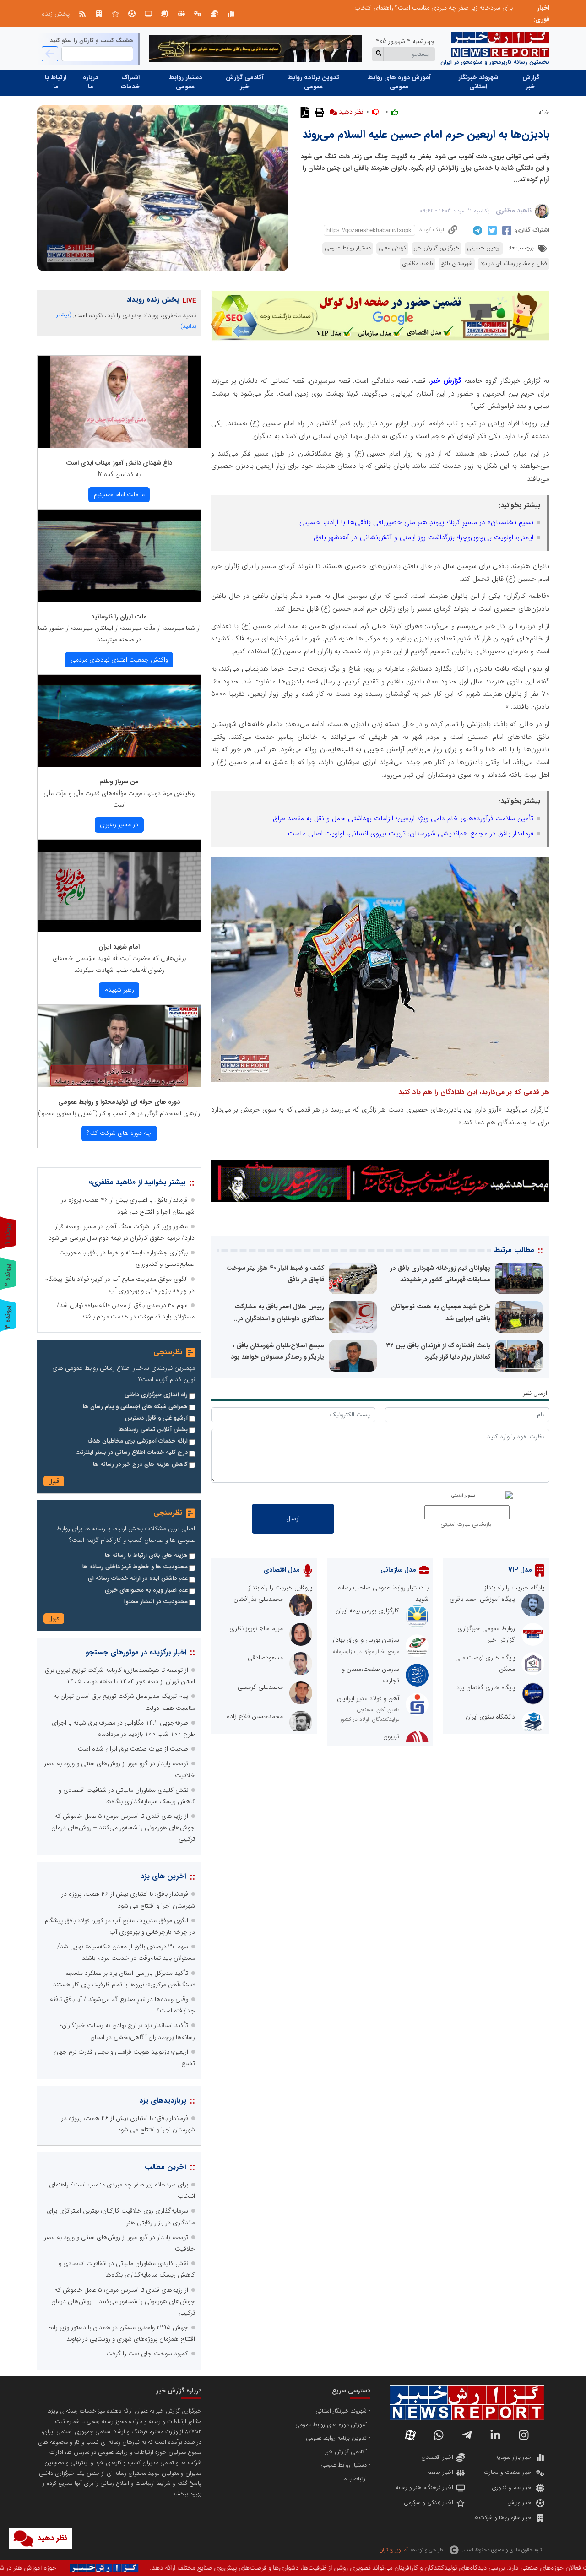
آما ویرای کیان (393, 2550)
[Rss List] (82, 14)
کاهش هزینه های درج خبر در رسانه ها (140, 1464)
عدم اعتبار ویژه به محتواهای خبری (146, 1590)
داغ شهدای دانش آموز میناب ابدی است (119, 463)
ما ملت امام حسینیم (119, 494)
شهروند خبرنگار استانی (478, 82)
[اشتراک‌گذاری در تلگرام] (476, 230)
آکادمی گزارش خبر (245, 82)
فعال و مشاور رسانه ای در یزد (514, 264)
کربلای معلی (392, 248)
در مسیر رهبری (119, 824)
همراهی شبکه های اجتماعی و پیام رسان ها (135, 1407)
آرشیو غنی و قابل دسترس (156, 1418)
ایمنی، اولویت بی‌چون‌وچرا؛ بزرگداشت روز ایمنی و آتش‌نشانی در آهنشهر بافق (423, 537)
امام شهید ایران (119, 947)
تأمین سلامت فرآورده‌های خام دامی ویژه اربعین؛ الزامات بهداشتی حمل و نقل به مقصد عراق (403, 819)
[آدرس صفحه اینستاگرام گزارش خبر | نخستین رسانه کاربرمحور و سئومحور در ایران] (524, 2435)
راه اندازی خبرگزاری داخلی (156, 1395)
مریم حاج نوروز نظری (256, 1628)
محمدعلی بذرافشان (258, 1599)
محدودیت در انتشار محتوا (156, 1602)
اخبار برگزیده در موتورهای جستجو (136, 1652)
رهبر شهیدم (119, 990)
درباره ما (90, 82)
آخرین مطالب (165, 2167)
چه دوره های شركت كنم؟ (119, 1133)
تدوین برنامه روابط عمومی (313, 82)
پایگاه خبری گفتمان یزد (486, 1687)
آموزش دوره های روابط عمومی (399, 82)
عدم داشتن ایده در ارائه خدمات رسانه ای (138, 1578)
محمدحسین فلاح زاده (255, 1716)
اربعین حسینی (484, 248)
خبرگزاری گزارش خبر (437, 248)
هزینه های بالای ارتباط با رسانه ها (146, 1556)
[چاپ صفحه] (318, 112)
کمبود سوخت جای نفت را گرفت (147, 2354)
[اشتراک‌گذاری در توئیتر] (491, 230)
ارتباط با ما (56, 82)
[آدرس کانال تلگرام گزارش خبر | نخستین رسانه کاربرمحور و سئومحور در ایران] (467, 2435)
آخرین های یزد (163, 1876)
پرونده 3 (8, 1317)
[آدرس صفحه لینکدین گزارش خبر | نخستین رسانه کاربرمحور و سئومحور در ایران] (495, 2435)
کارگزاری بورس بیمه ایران (367, 1611)
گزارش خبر (531, 82)
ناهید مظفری (514, 211)
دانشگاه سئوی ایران (490, 1717)
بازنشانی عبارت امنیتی (466, 1524)
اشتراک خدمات (130, 82)
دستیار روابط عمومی (185, 82)
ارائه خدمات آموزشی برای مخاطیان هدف (138, 1441)
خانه (544, 112)
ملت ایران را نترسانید (119, 617)
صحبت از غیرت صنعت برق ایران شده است (133, 1749)
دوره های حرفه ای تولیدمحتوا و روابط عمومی (119, 1102)
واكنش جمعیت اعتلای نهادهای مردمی (119, 660)
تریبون (391, 1736)
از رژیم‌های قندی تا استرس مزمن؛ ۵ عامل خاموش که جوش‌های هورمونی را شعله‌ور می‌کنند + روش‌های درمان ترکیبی (123, 1828)
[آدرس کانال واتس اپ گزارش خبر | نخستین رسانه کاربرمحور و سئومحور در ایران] (439, 2435)
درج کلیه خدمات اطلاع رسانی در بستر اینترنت (131, 1453)
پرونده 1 (8, 1234)
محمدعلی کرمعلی (260, 1687)
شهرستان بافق (457, 264)
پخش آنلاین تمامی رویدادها (153, 1430)
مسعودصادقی (265, 1658)
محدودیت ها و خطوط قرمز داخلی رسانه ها (135, 1567)
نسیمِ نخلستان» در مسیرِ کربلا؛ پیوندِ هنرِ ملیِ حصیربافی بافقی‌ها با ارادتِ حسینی (416, 522)
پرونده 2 (8, 1275)
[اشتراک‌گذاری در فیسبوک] (506, 230)
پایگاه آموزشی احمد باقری (482, 1599)
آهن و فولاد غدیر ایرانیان (368, 1698)
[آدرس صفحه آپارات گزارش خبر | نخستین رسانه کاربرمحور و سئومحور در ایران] (410, 2435)
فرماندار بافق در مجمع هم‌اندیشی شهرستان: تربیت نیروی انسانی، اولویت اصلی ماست (411, 834)
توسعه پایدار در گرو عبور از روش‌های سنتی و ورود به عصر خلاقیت (430, 8)
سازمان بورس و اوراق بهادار (366, 1640)
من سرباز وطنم (119, 781)
